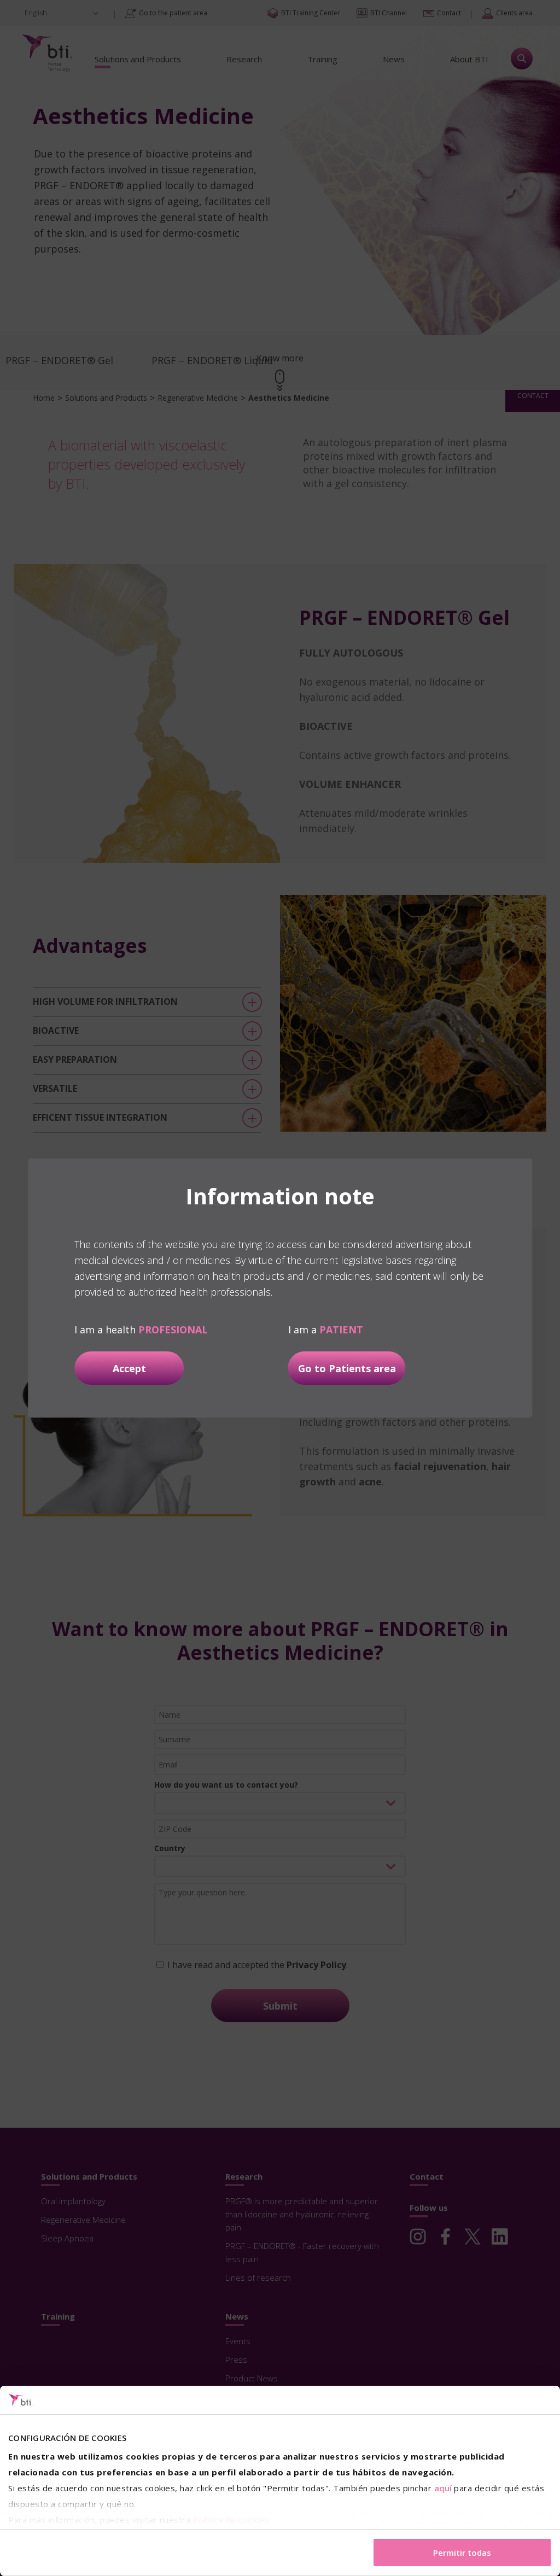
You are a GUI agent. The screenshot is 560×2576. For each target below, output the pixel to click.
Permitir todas (462, 2552)
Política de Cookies (231, 2520)
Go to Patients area (347, 1368)
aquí (443, 2488)
